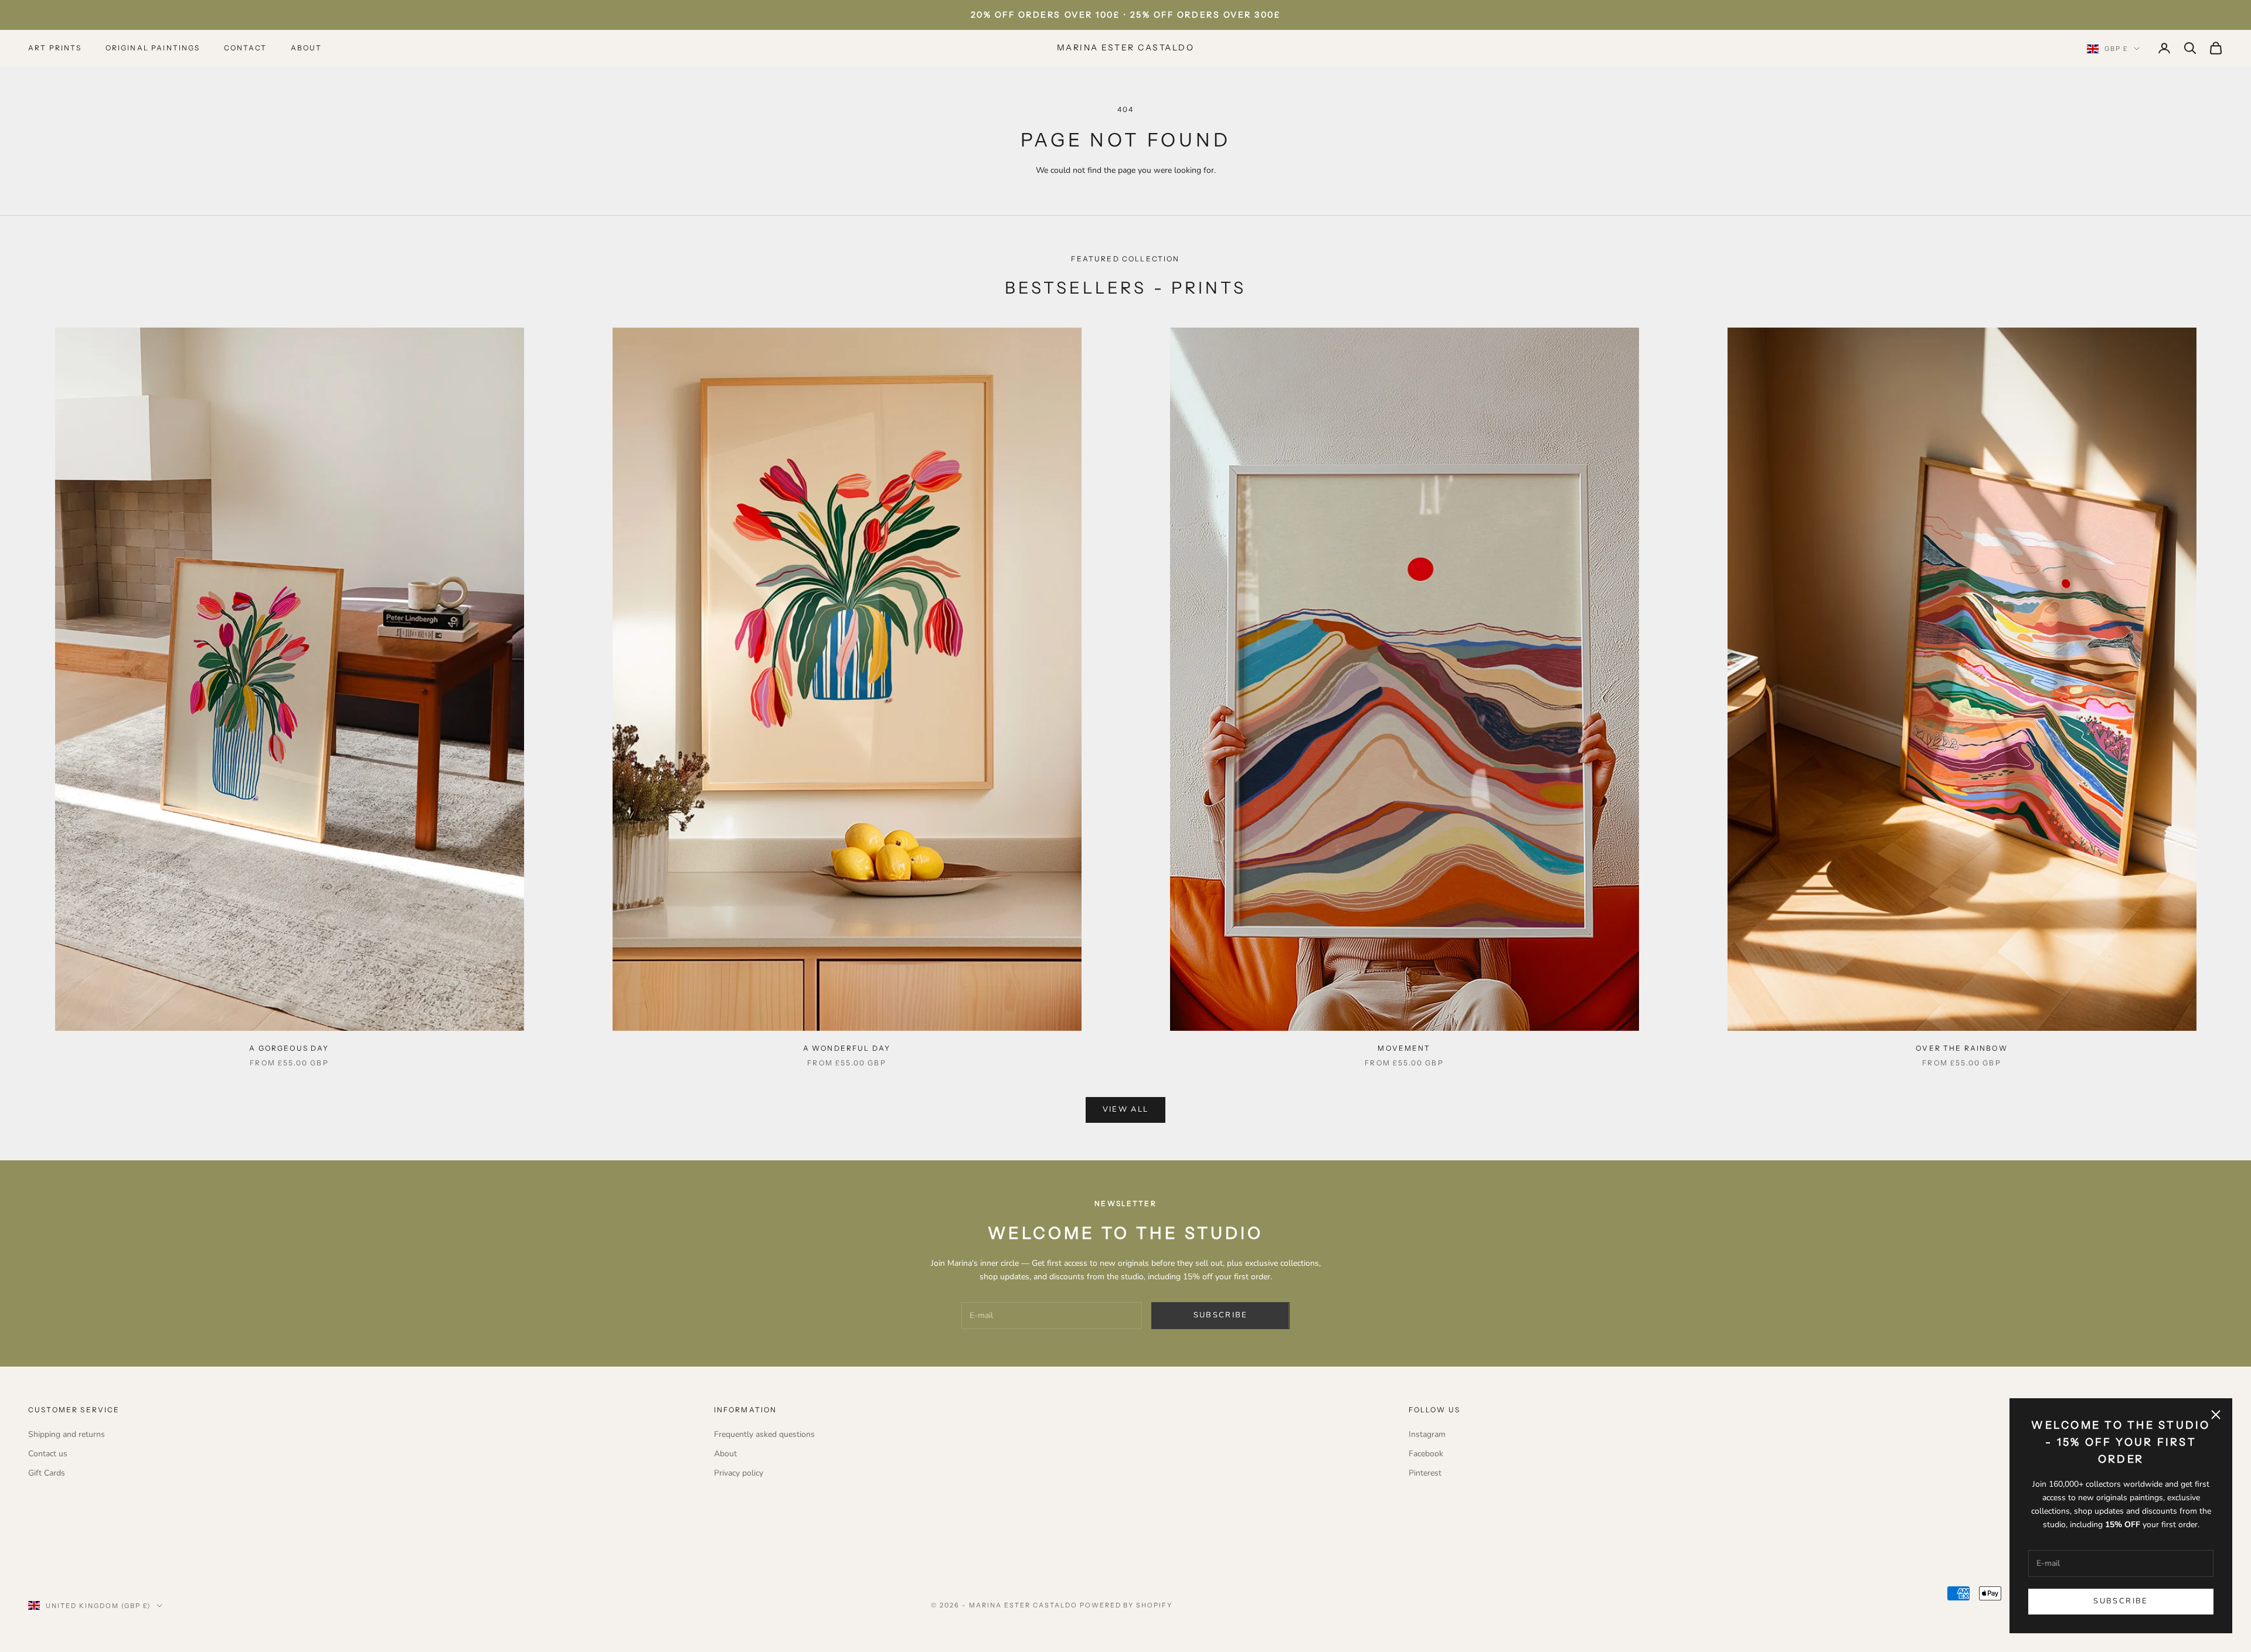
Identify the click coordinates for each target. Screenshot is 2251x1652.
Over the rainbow (1962, 1048)
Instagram (1427, 1434)
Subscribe (2121, 1601)
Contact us (48, 1454)
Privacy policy (739, 1473)
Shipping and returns (67, 1434)
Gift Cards (47, 1473)
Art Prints (55, 48)
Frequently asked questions (764, 1434)
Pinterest (1425, 1473)
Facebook (1426, 1454)
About (307, 48)
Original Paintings (153, 48)
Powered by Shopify (1126, 1605)
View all (1126, 1109)
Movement (1404, 1048)
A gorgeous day (289, 1048)
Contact (246, 48)
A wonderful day (847, 1048)
